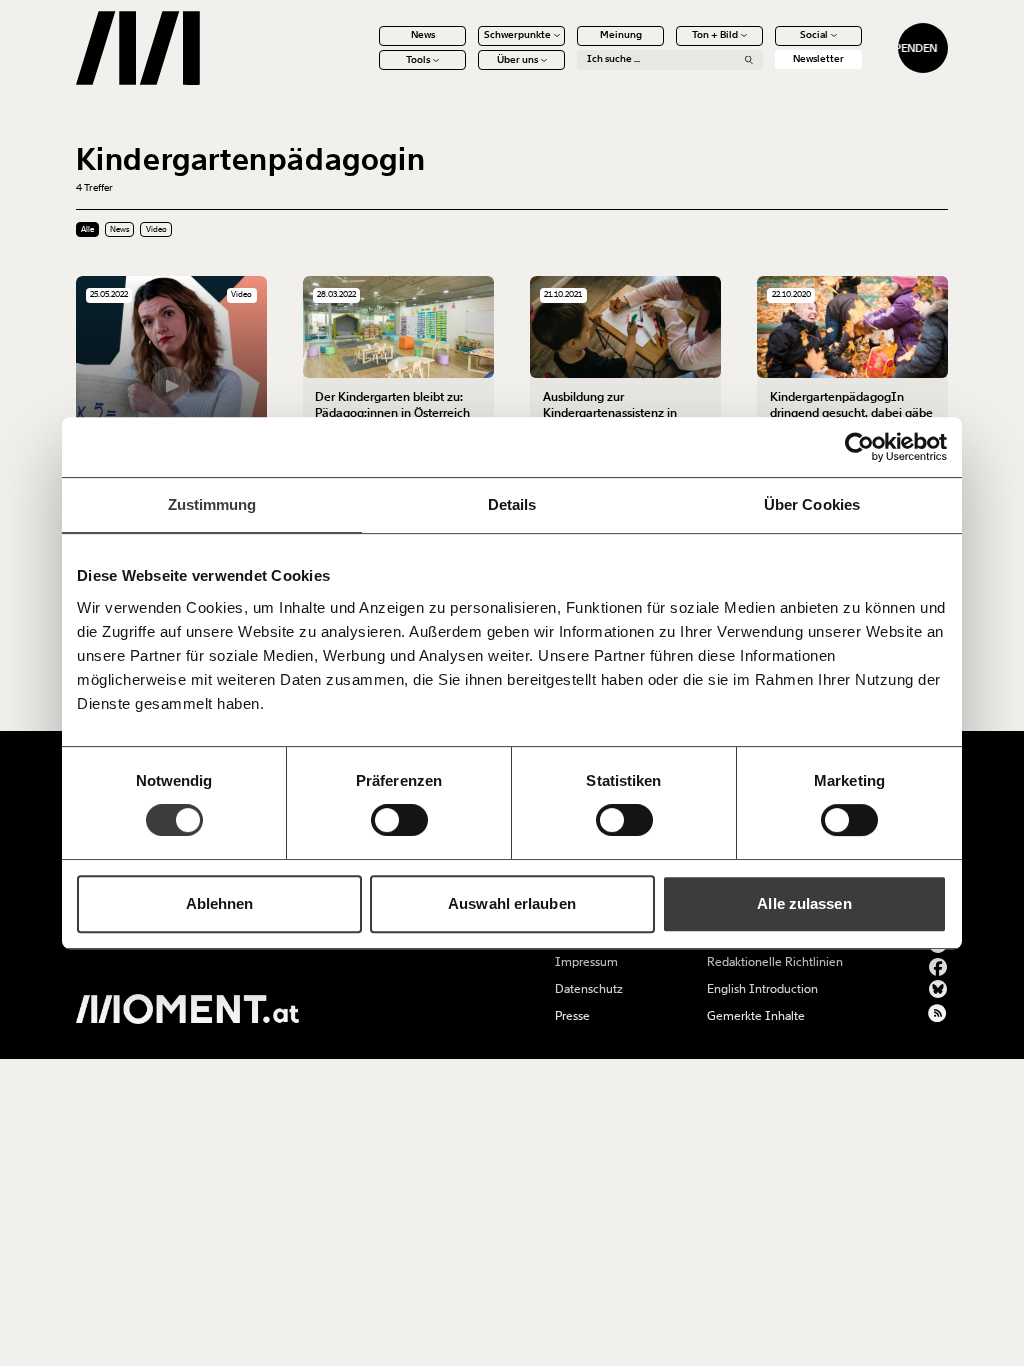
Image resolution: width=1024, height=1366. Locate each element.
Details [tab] (512, 504)
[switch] (399, 820)
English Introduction (762, 989)
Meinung (621, 35)
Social (814, 35)
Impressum (586, 962)
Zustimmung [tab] (212, 504)
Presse (572, 1016)
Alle (87, 229)
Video (156, 229)
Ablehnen (220, 903)
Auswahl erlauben (512, 903)
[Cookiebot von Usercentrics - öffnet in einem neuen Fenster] (859, 447)
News (423, 35)
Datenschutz (589, 989)
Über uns (517, 60)
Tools (418, 60)
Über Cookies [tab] (812, 504)
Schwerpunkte (517, 35)
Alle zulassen (804, 903)
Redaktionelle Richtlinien (775, 962)
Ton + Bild (715, 35)
